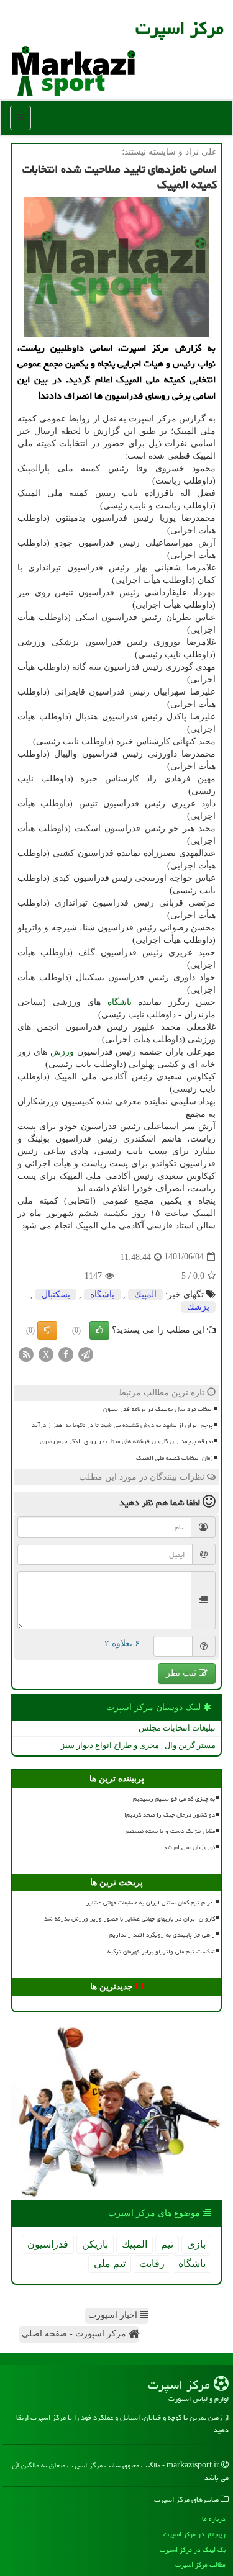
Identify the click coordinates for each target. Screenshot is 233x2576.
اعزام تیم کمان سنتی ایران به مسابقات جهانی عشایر (151, 1903)
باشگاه (120, 1002)
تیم (167, 2244)
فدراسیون (48, 2244)
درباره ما (214, 2519)
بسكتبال (56, 1295)
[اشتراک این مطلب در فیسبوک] (66, 1353)
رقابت (152, 2263)
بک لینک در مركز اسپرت (193, 2550)
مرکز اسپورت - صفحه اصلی (75, 2334)
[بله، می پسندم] (99, 1330)
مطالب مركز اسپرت (200, 2565)
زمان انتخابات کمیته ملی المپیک (175, 1458)
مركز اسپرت (180, 28)
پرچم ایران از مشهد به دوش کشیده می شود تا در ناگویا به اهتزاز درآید (122, 1425)
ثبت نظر (182, 1673)
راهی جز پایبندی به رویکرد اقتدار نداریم (162, 1935)
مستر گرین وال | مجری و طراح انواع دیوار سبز (138, 1745)
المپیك (145, 1295)
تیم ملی (110, 2263)
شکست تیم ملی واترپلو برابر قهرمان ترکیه (161, 1952)
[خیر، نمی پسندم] (47, 1330)
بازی (196, 2244)
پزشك (198, 1307)
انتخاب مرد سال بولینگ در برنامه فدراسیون (158, 1409)
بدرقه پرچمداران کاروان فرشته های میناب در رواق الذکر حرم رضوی (126, 1441)
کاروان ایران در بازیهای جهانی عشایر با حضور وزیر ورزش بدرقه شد (130, 1919)
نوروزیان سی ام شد (189, 1847)
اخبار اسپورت (114, 2315)
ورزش (62, 1052)
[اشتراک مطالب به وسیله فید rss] (26, 1353)
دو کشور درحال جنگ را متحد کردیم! (170, 1815)
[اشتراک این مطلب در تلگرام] (86, 1353)
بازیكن (95, 2244)
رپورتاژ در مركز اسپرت (194, 2534)
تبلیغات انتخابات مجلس (177, 1728)
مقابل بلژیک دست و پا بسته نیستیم (170, 1831)
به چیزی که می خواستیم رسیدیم (174, 1799)
